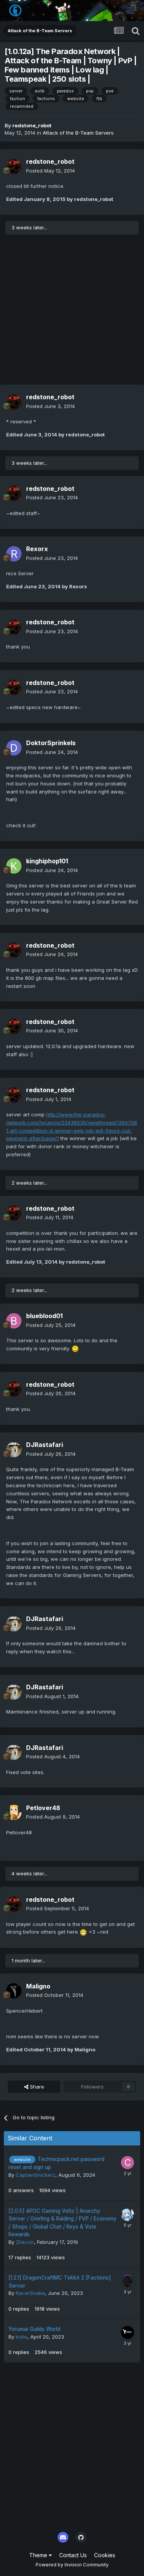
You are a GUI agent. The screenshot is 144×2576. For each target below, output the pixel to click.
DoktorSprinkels (51, 743)
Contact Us (73, 2555)
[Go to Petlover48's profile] (14, 1812)
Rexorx (37, 549)
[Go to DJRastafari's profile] (14, 1450)
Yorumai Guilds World (34, 2329)
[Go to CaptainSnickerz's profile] (127, 2163)
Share (36, 2087)
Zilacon (25, 2242)
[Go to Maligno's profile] (14, 1991)
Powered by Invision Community (72, 2565)
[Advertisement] (72, 313)
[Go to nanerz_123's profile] (127, 2214)
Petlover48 (43, 1808)
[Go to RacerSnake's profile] (127, 2281)
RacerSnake (30, 2293)
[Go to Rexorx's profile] (14, 554)
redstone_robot (32, 125)
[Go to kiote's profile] (127, 2332)
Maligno (38, 1986)
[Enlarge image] (75, 1348)
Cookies (105, 2555)
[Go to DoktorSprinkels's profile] (14, 748)
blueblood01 (44, 1316)
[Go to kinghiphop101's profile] (14, 866)
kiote (22, 2337)
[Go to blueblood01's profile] (14, 1321)
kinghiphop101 (47, 861)
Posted (50, 171)
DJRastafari (45, 1445)
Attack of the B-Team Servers (78, 133)
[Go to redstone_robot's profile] (14, 166)
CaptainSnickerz (36, 2175)
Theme (39, 2555)
